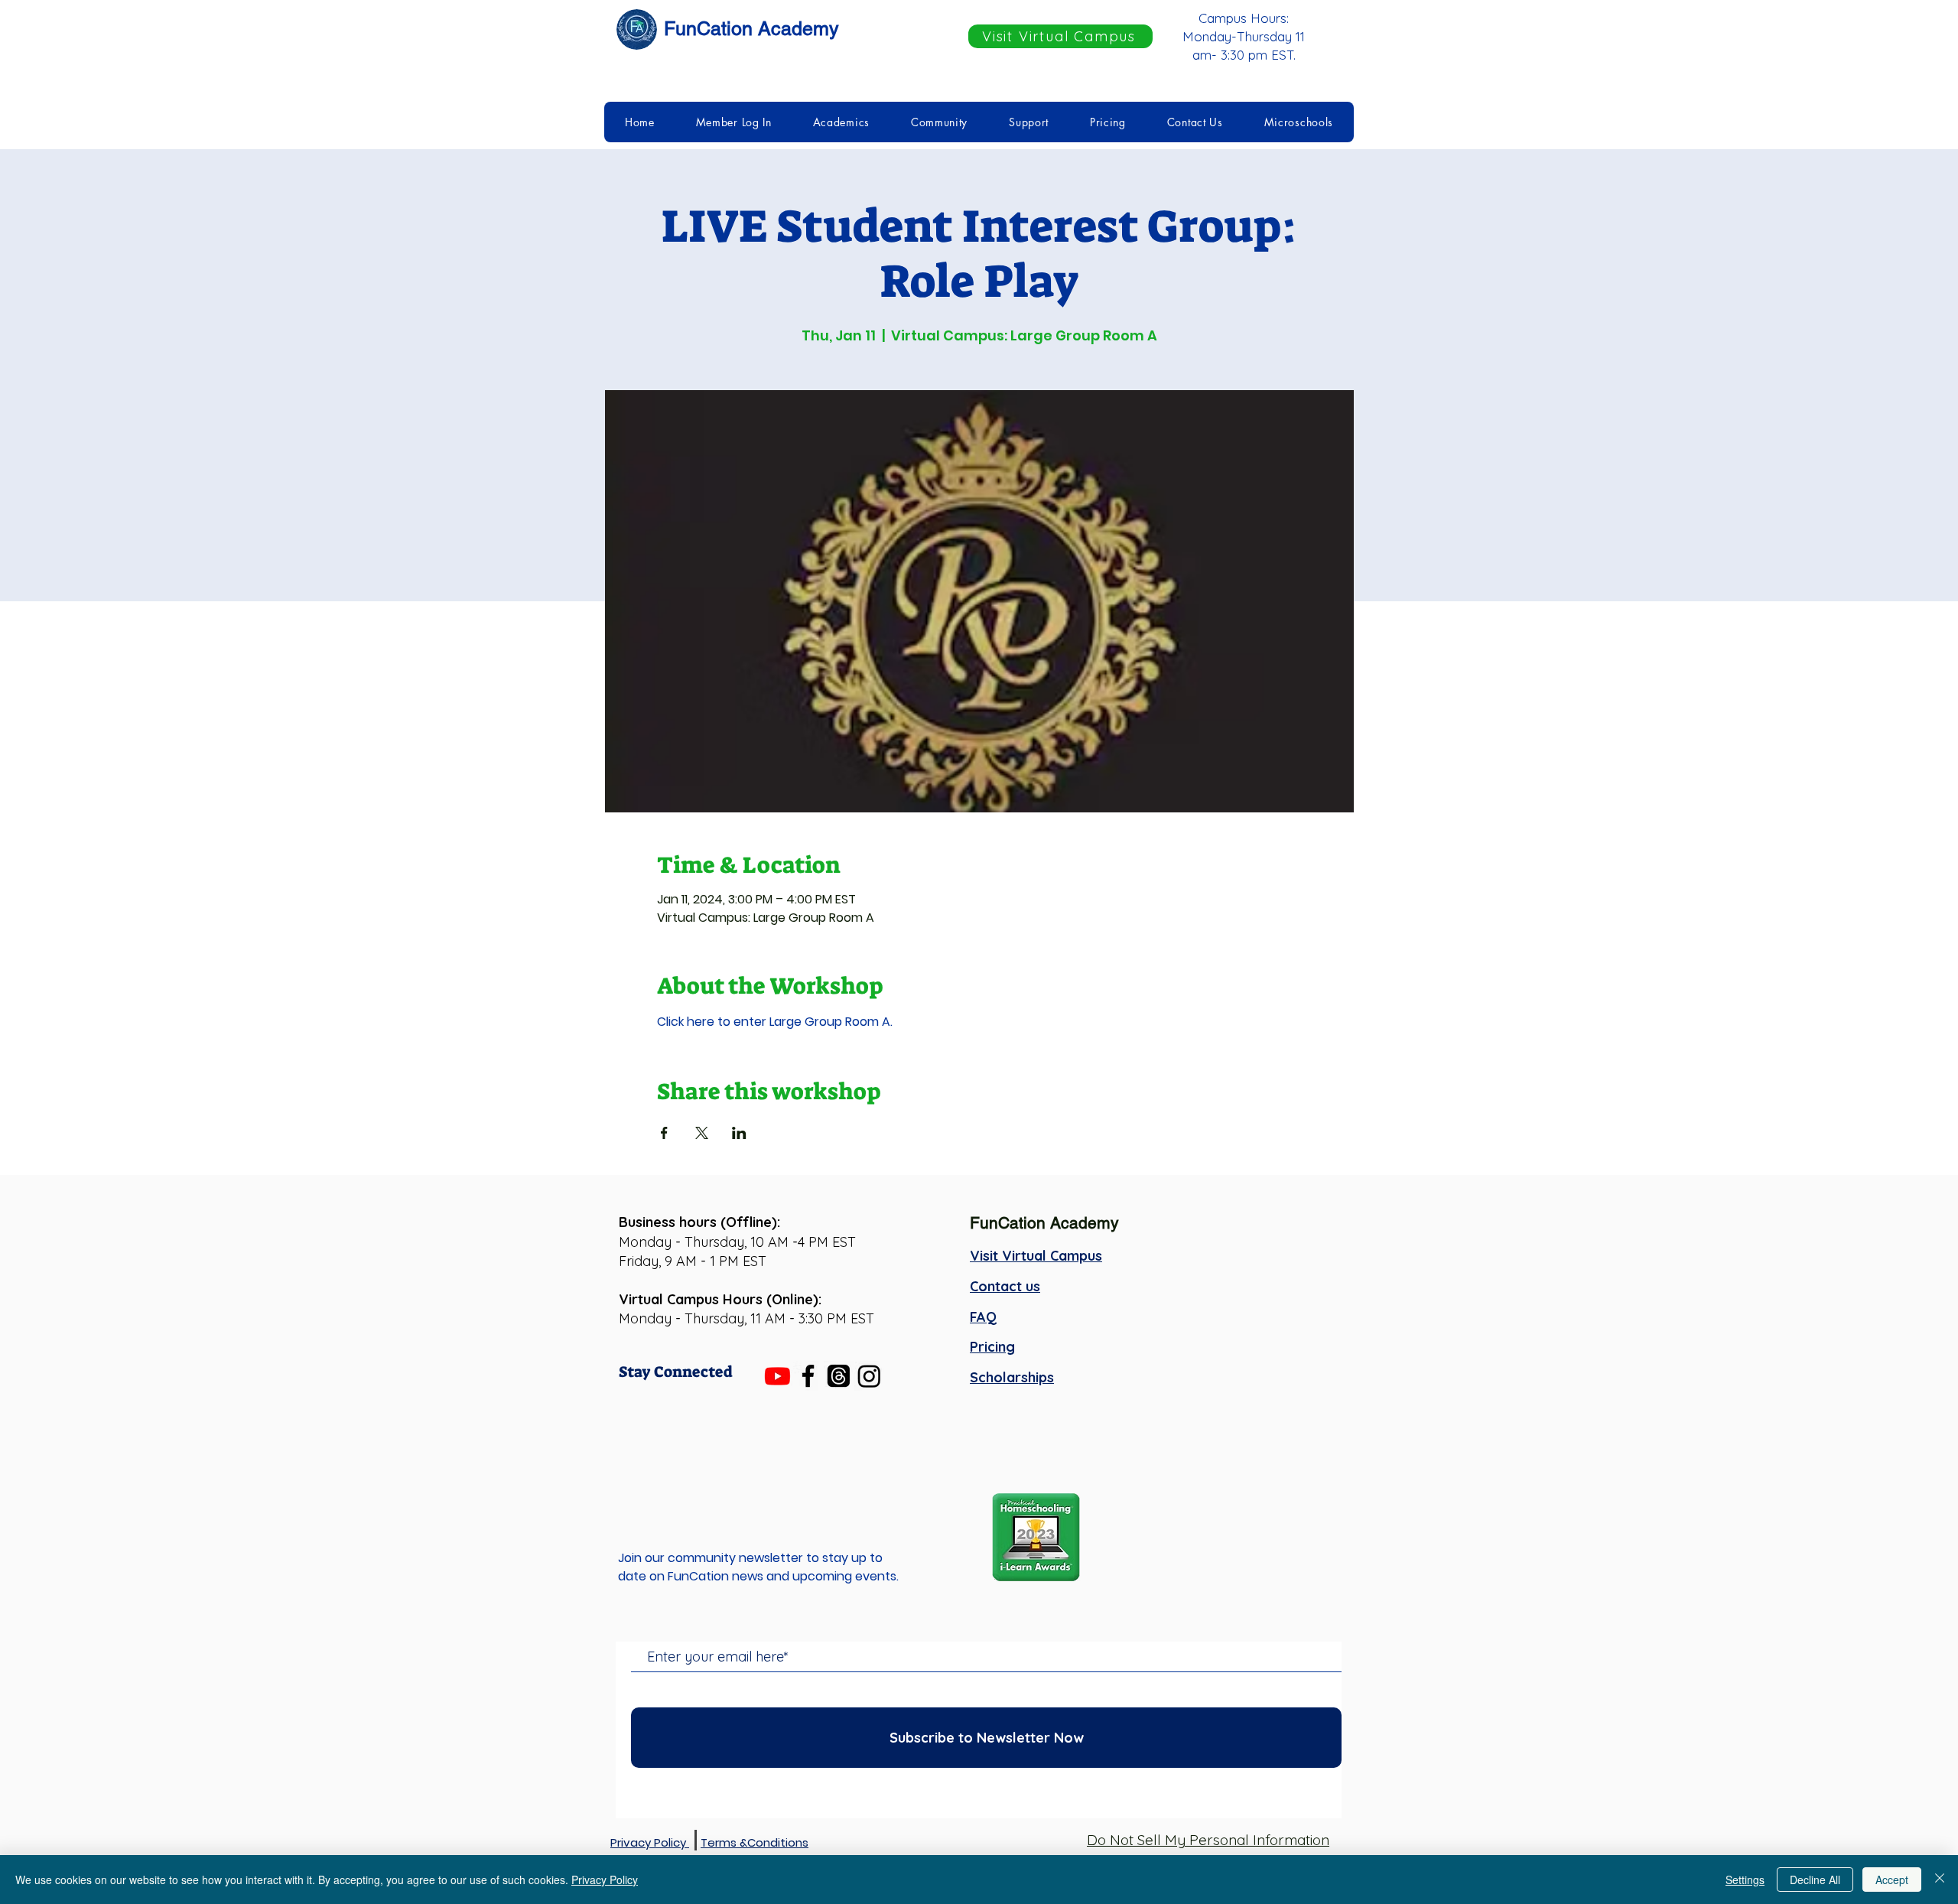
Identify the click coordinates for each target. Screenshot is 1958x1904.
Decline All (1815, 1880)
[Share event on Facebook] (664, 1133)
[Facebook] (808, 1376)
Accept (1892, 1880)
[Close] (1940, 1880)
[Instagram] (869, 1376)
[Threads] (839, 1376)
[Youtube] (777, 1376)
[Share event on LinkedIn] (739, 1133)
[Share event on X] (702, 1133)
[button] (734, 122)
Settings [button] (1745, 1880)
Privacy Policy (605, 1880)
